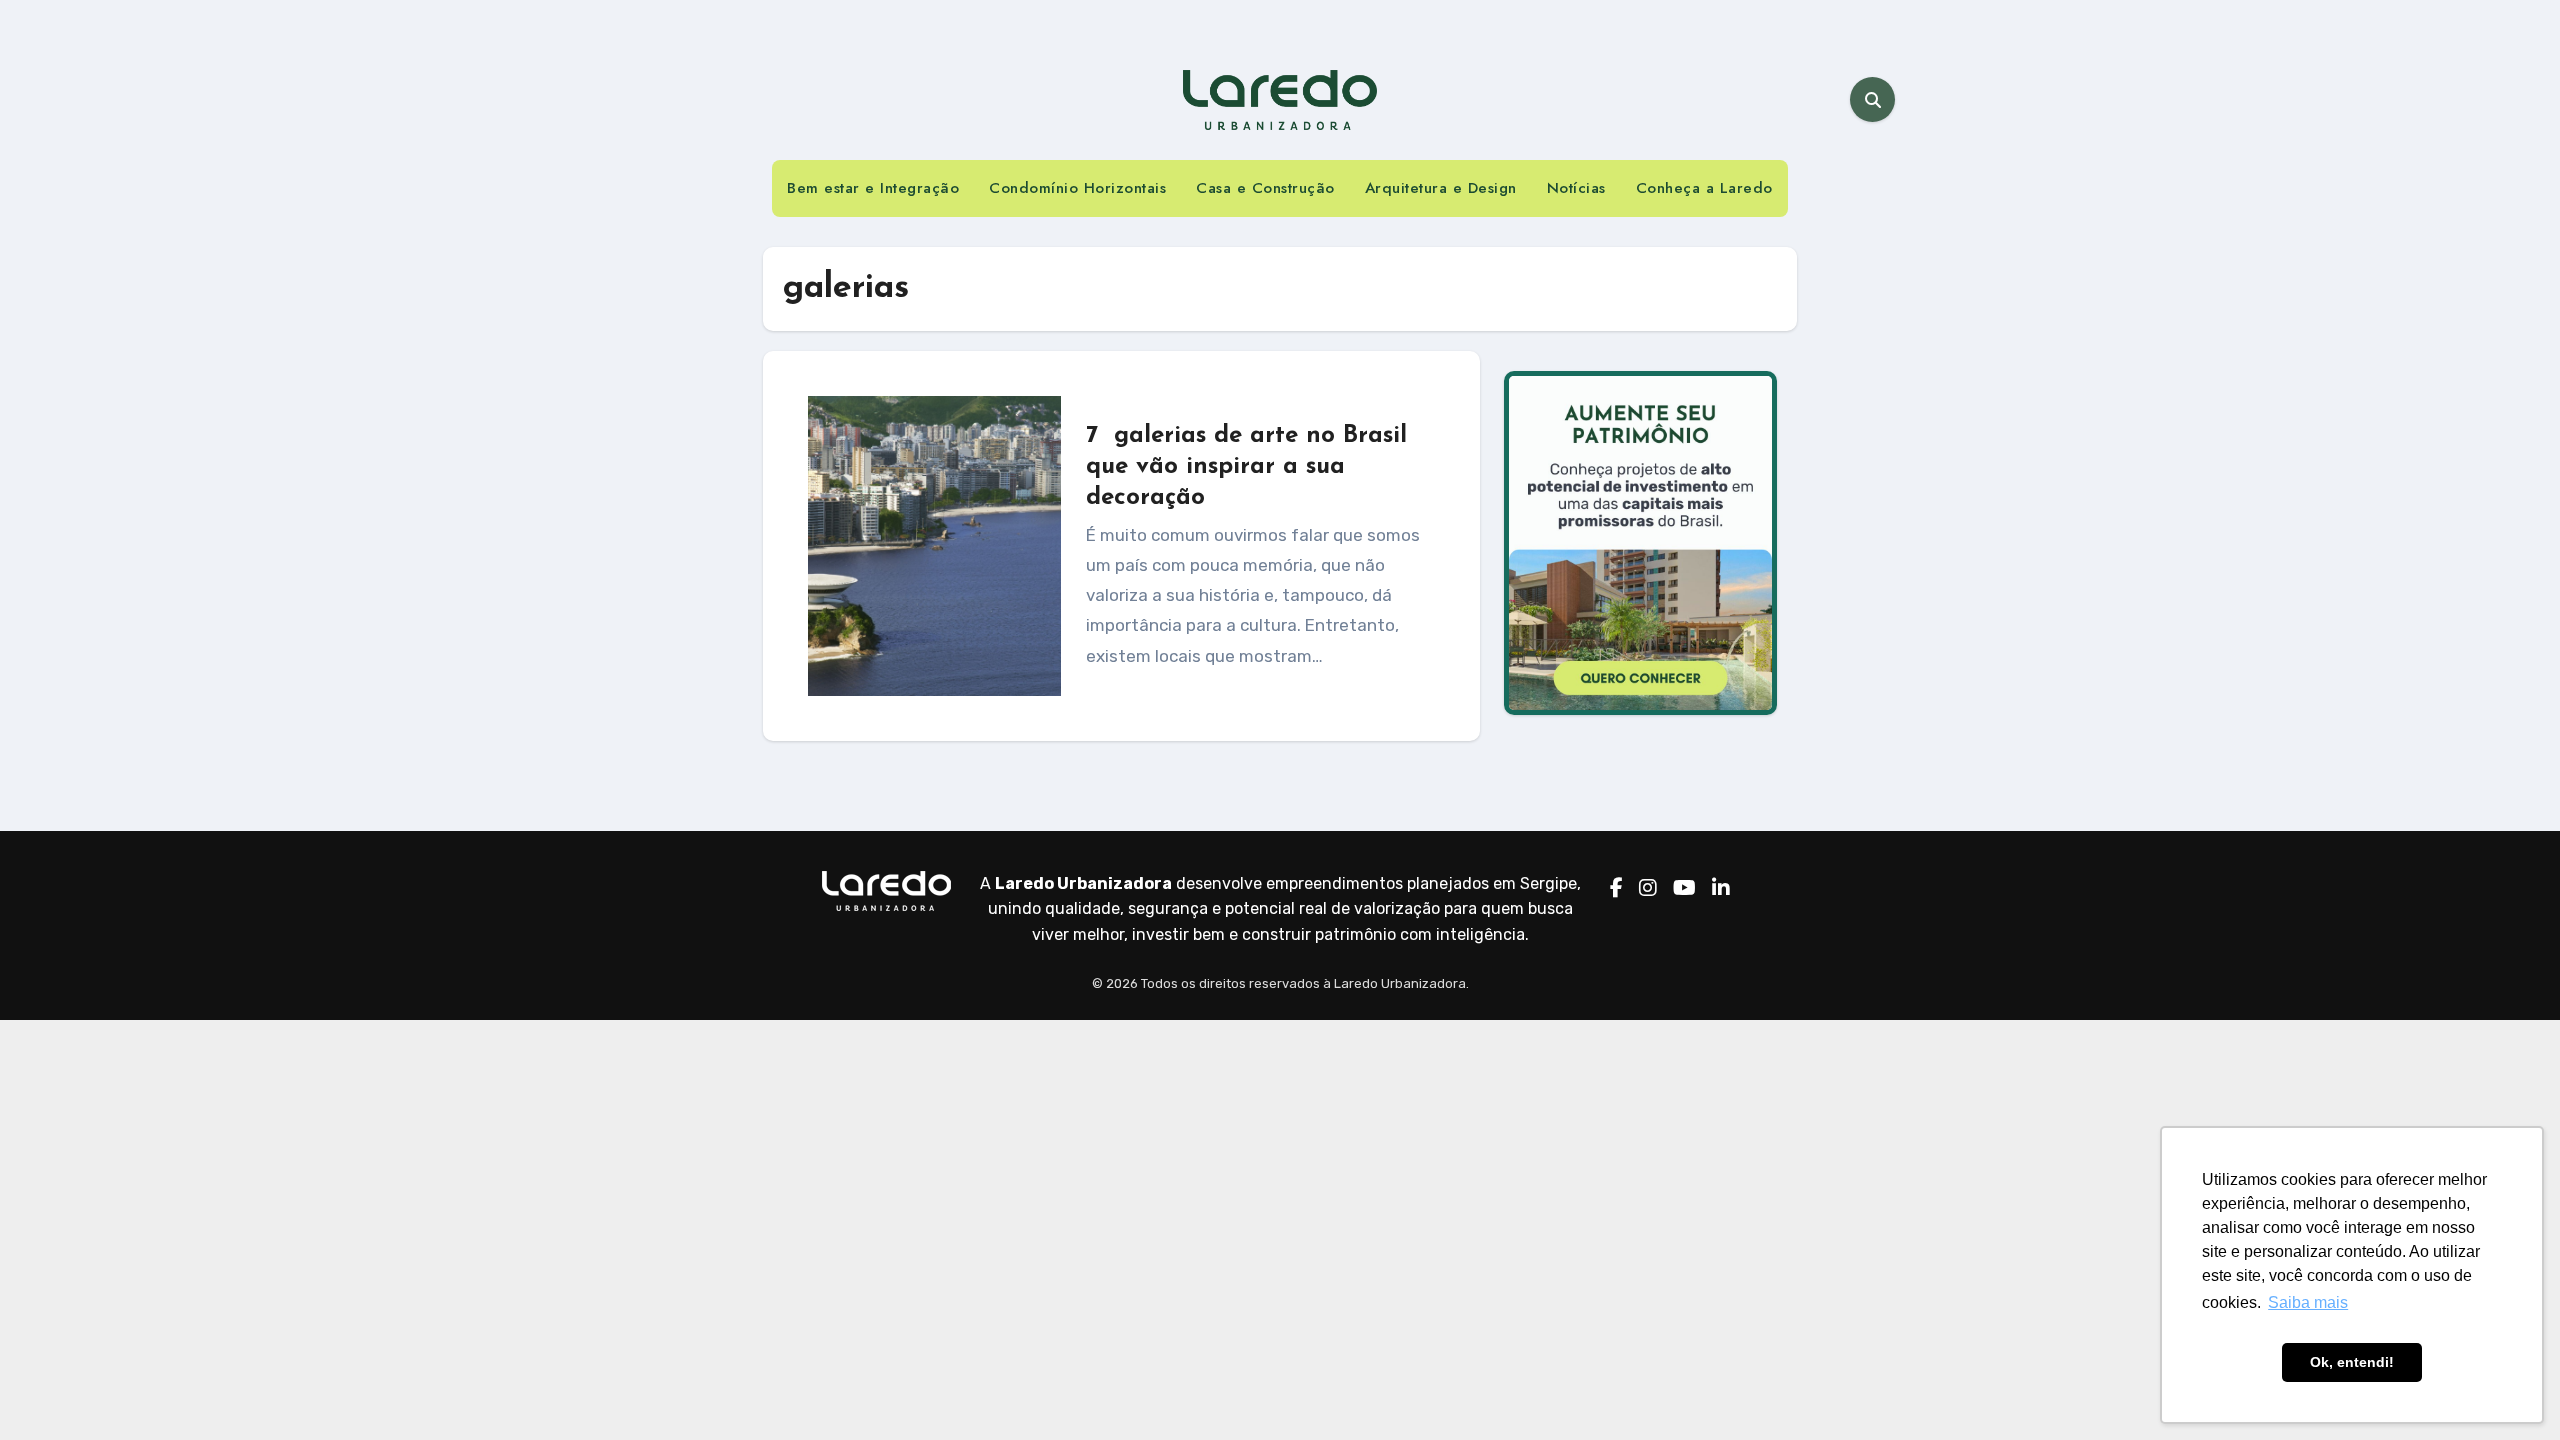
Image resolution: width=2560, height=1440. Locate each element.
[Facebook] (1616, 889)
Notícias (1576, 188)
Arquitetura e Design (1441, 188)
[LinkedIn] (1721, 889)
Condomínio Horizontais (1077, 188)
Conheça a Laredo (1704, 188)
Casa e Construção (1265, 188)
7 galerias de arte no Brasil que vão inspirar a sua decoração (1246, 467)
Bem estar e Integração (873, 188)
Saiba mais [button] (2308, 1302)
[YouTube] (1684, 889)
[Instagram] (1648, 889)
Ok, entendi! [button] (2352, 1362)
